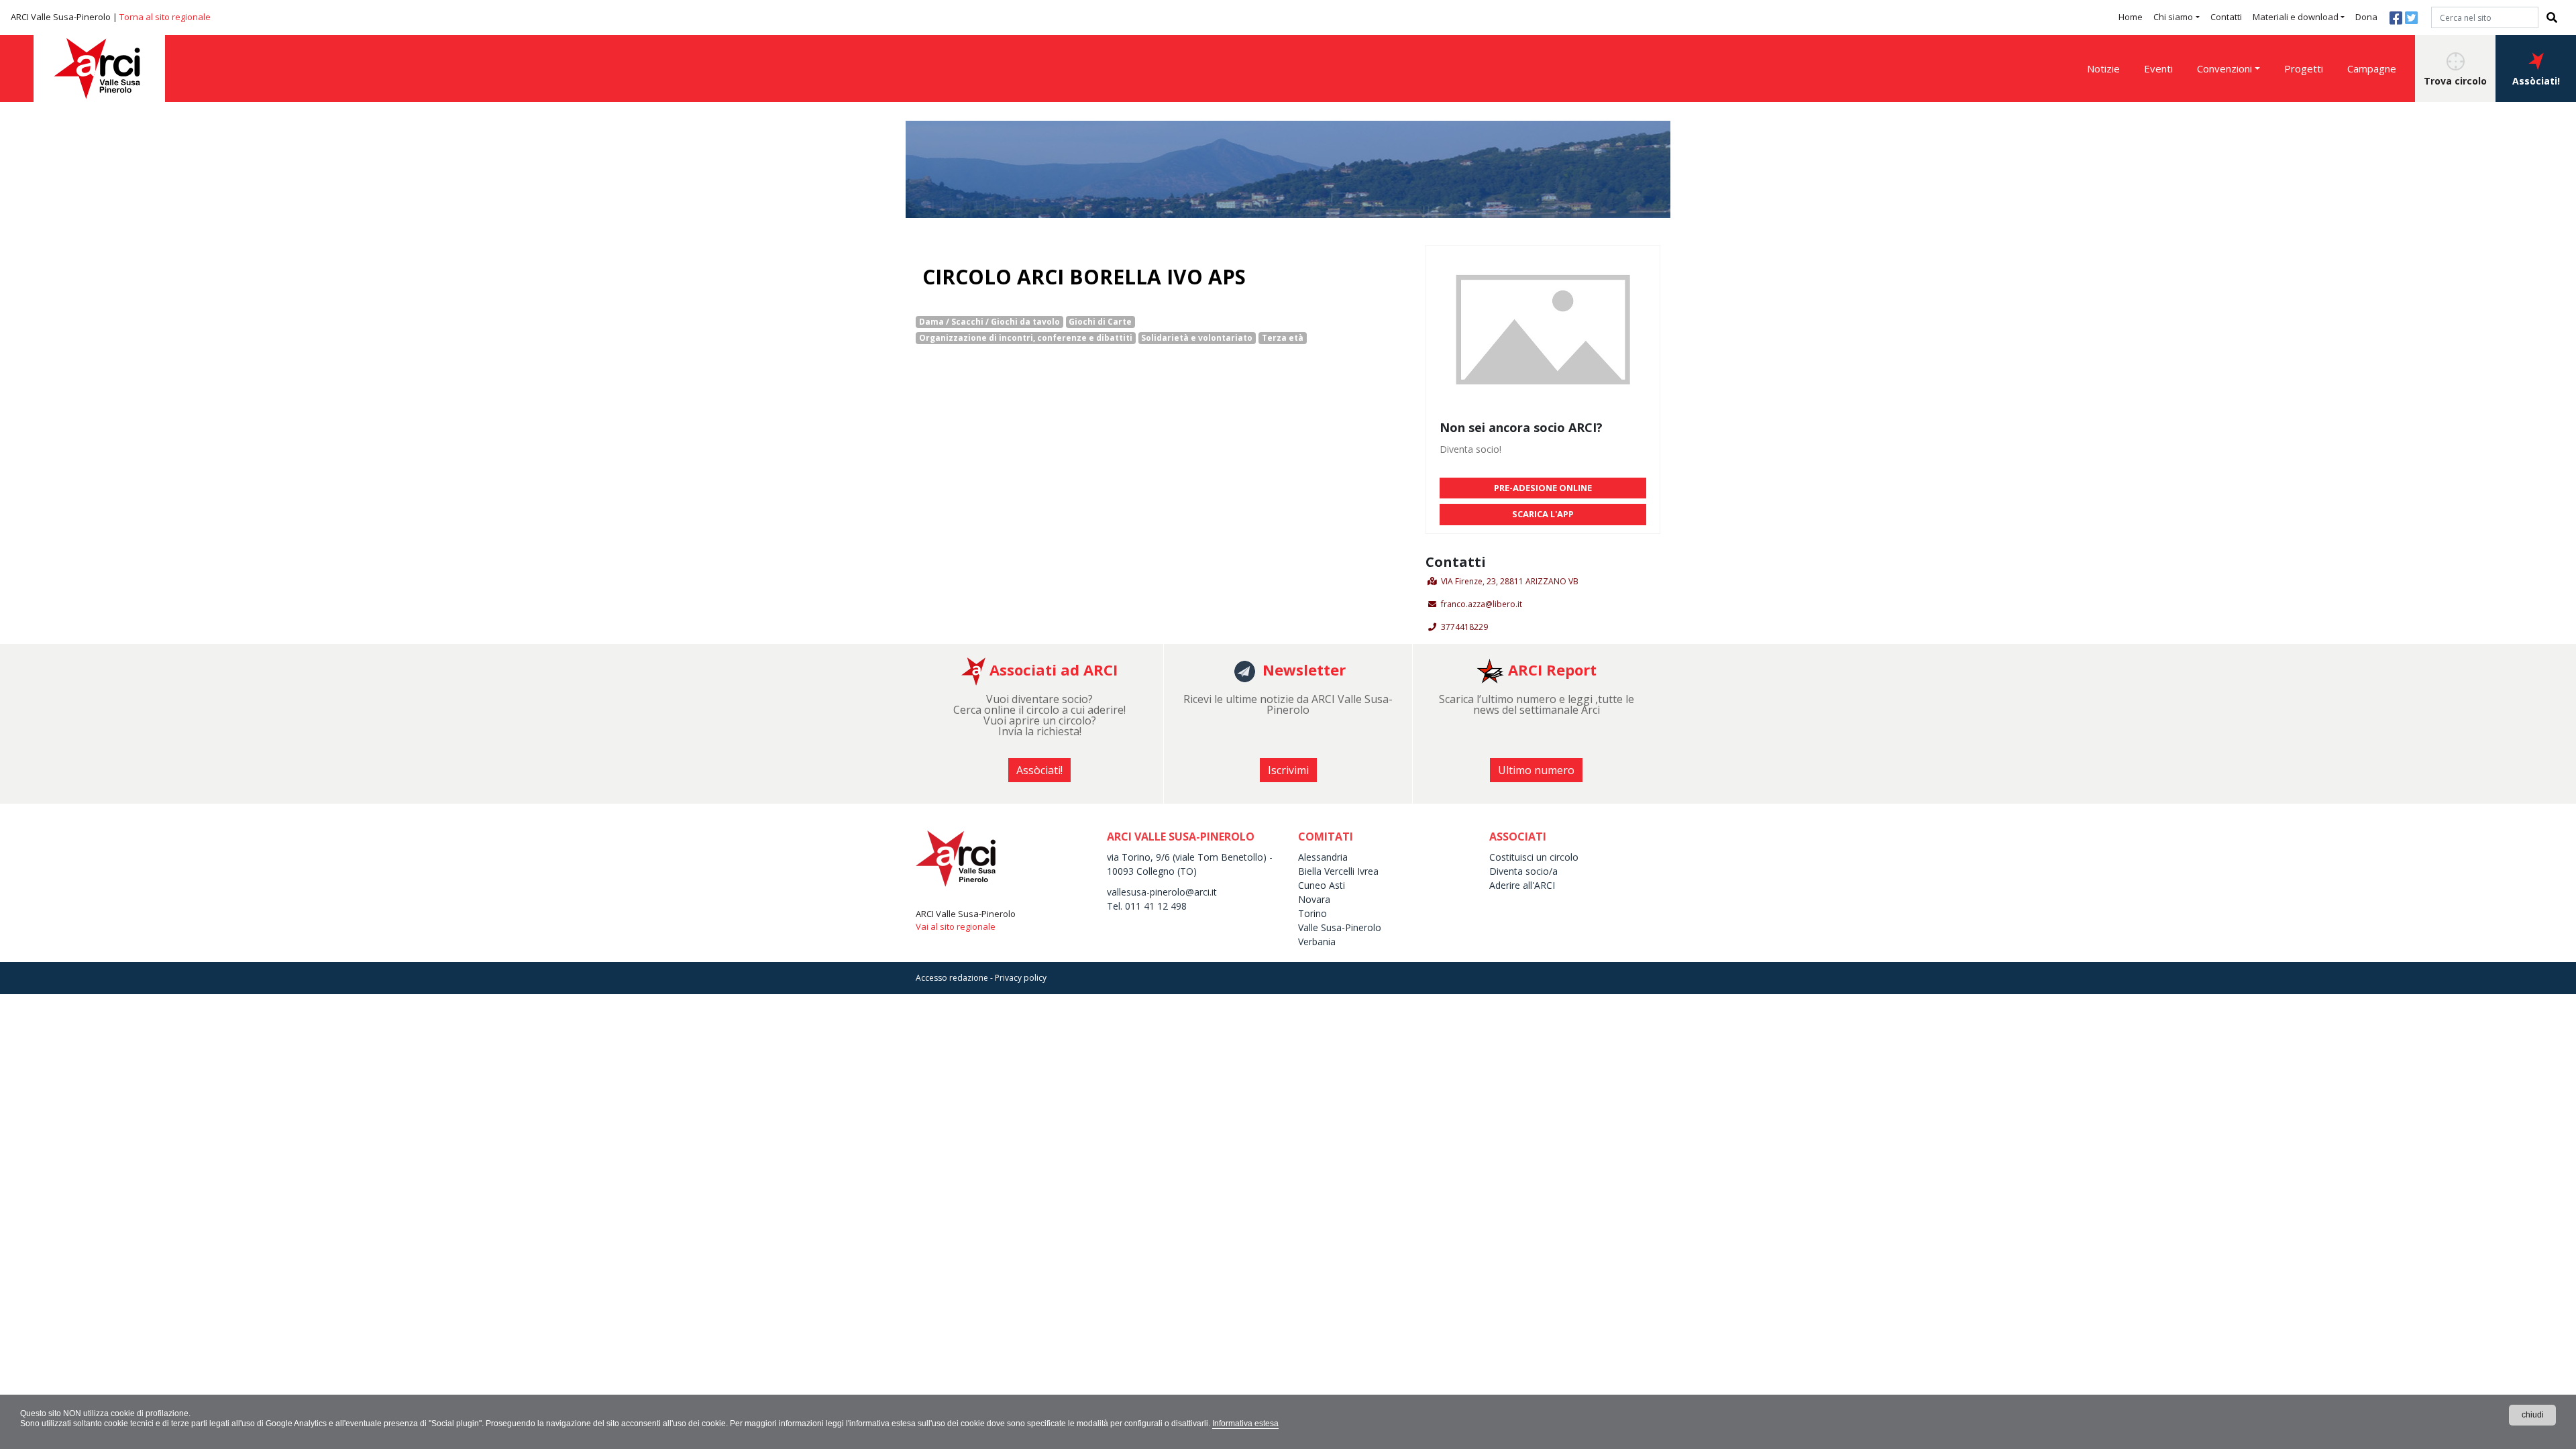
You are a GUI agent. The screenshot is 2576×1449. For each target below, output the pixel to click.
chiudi (2533, 1415)
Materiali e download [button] (2296, 17)
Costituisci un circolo (1534, 857)
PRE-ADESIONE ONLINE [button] (1543, 488)
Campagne (2372, 68)
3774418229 (1464, 627)
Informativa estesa (1245, 1424)
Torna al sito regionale (165, 17)
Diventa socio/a (1523, 871)
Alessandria (1323, 857)
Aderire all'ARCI (1522, 885)
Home (2131, 17)
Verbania (1317, 942)
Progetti (2304, 68)
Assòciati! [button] (2536, 81)
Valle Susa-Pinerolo (1340, 927)
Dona (2366, 17)
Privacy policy (1021, 978)
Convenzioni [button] (2224, 68)
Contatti (2226, 17)
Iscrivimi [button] (1288, 770)
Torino (1312, 913)
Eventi (2158, 68)
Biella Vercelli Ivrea (1338, 871)
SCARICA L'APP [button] (1543, 514)
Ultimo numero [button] (1536, 770)
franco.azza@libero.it (1482, 604)
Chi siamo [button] (2173, 17)
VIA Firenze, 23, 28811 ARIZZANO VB (1510, 581)
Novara (1314, 899)
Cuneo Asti (1322, 885)
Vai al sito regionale (956, 926)
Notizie (2103, 68)
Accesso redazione (952, 978)
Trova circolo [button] (2455, 81)
